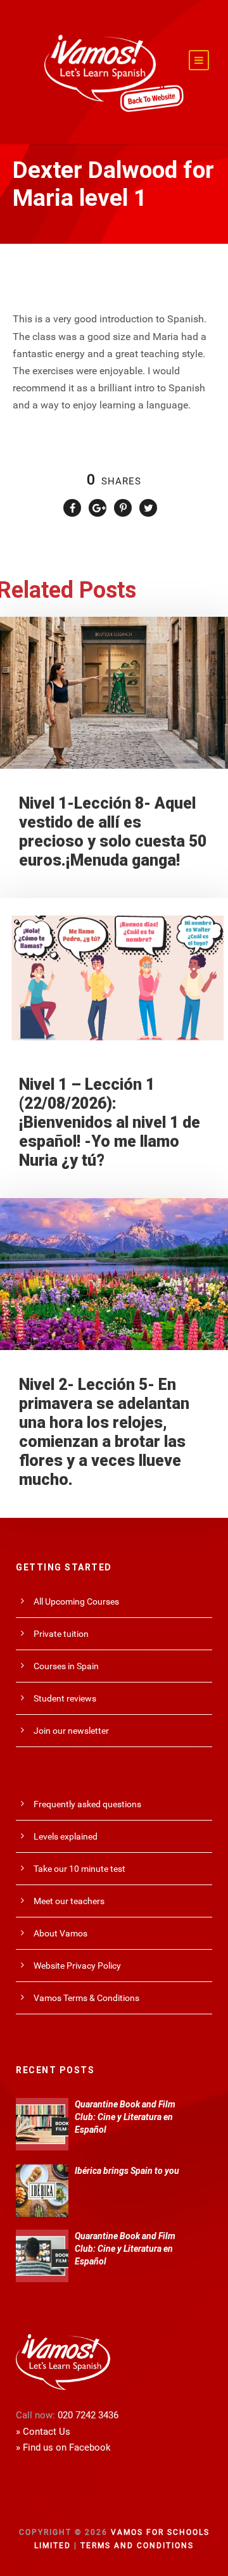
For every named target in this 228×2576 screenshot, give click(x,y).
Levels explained (66, 1836)
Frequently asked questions (87, 1804)
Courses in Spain (66, 1666)
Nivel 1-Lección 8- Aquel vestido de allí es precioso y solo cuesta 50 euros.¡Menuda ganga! (113, 832)
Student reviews (65, 1698)
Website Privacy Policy (77, 1966)
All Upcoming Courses (76, 1601)
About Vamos (60, 1933)
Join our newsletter (71, 1731)
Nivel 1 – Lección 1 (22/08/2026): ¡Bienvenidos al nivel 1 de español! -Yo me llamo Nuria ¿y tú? (110, 1122)
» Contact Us (43, 2432)
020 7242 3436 (88, 2415)
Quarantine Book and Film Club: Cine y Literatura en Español (125, 2117)
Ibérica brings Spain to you (127, 2171)
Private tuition (61, 1634)
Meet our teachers (69, 1901)
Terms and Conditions (137, 2546)
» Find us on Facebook (63, 2447)
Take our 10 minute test (79, 1869)
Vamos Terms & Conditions (86, 1998)
